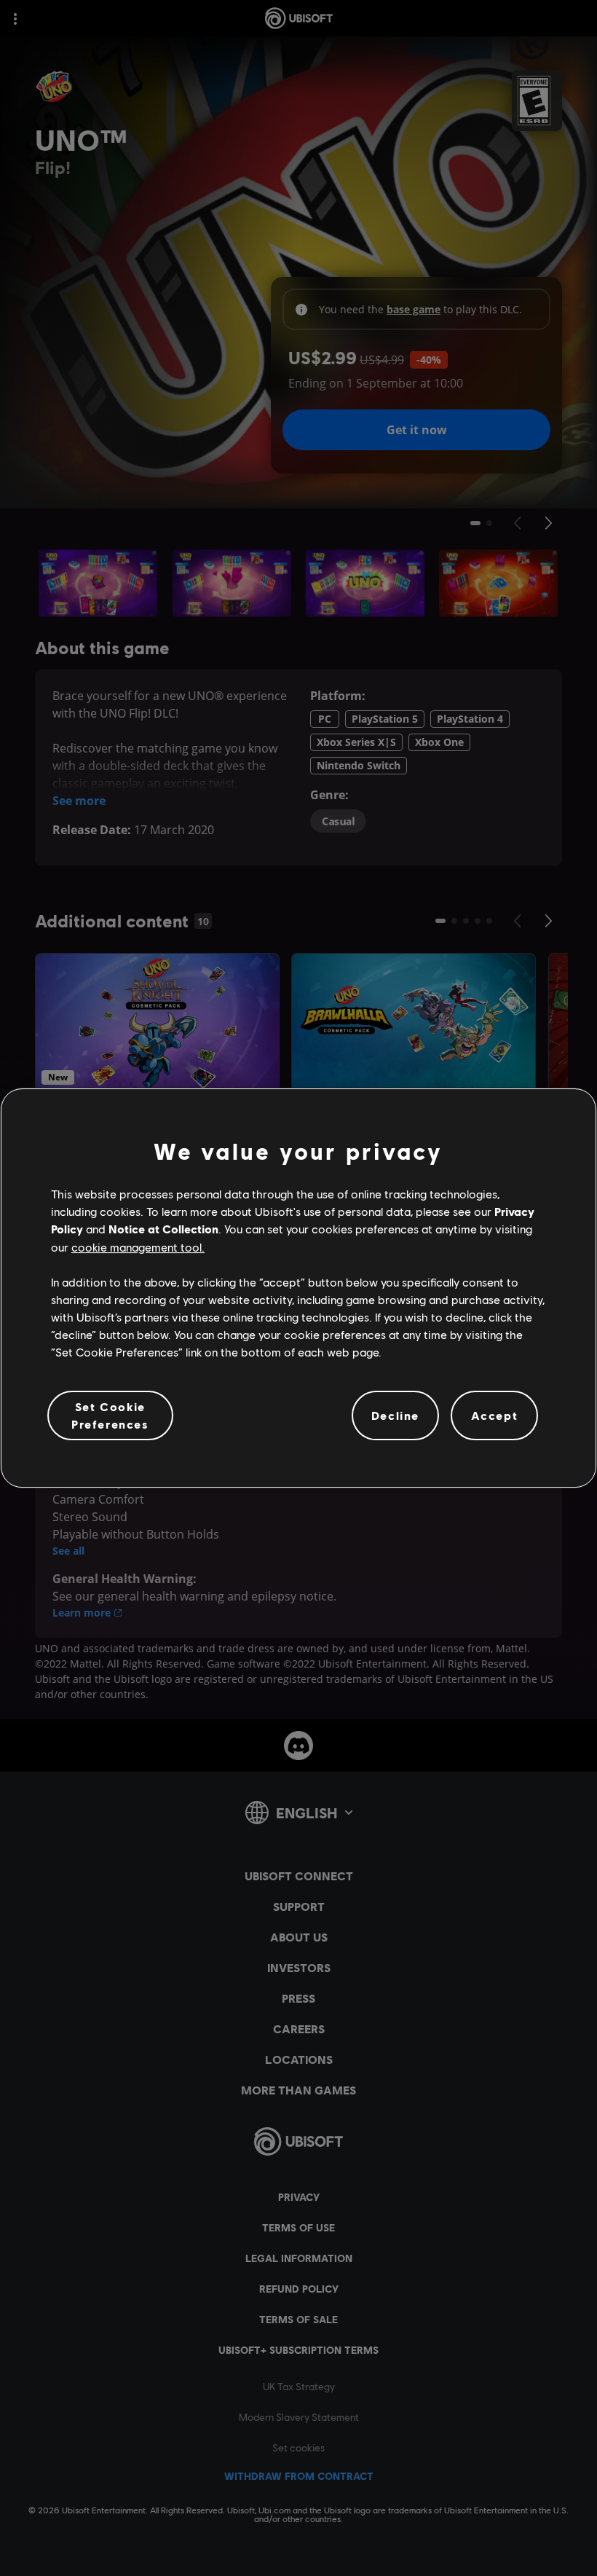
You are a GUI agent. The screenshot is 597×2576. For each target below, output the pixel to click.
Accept (495, 1415)
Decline (395, 1415)
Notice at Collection (163, 1229)
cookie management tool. (138, 1247)
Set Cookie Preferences (110, 1415)
